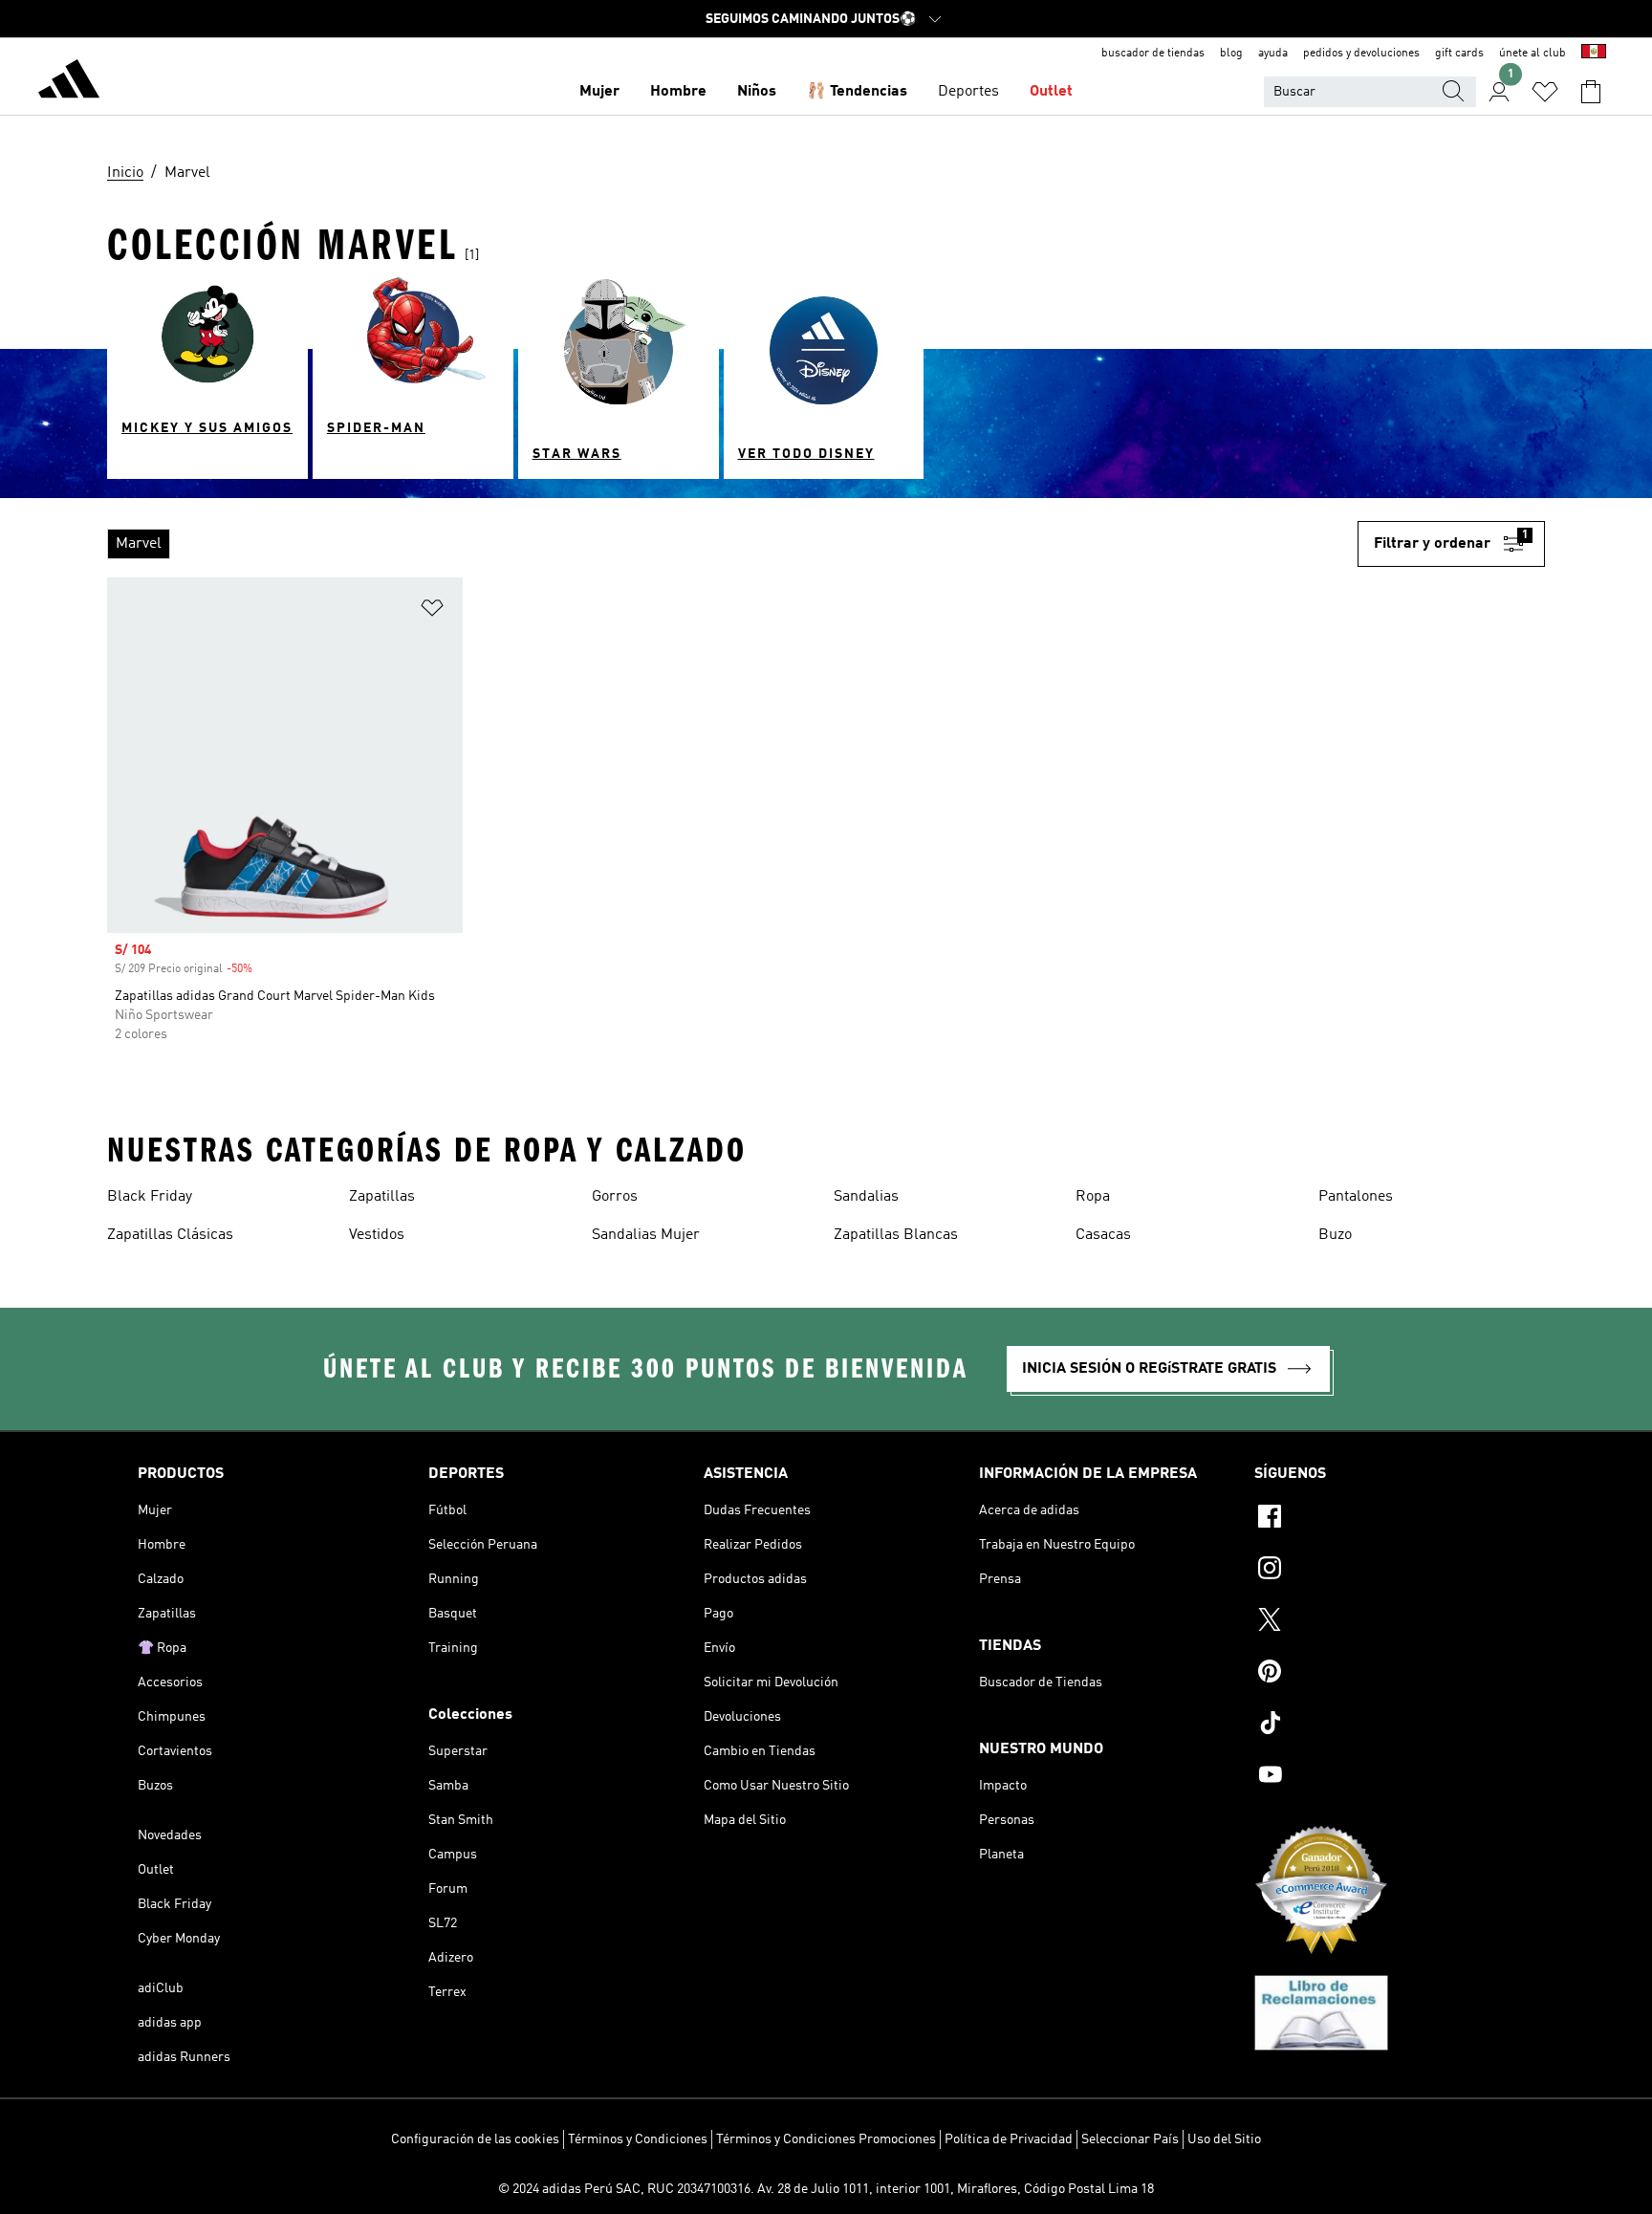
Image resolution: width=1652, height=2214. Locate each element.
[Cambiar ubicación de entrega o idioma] (1594, 54)
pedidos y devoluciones (1361, 54)
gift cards (1459, 54)
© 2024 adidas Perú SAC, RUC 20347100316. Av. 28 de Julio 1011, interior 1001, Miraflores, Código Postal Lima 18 (826, 2189)
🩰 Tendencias (857, 92)
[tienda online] (69, 82)
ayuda (1273, 54)
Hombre (678, 92)
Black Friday (150, 1197)
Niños (757, 92)
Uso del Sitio (1224, 2139)
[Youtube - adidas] (1384, 1777)
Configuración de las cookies (475, 2139)
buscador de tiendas (1153, 54)
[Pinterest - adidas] (1384, 1674)
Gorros (615, 1197)
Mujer (599, 92)
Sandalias (866, 1197)
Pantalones (1356, 1197)
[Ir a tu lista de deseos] (1545, 92)
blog (1231, 54)
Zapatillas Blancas (896, 1235)
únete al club (1532, 54)
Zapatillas (382, 1197)
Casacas (1103, 1235)
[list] (732, 544)
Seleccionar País (1130, 2139)
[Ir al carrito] (1591, 92)
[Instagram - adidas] (1384, 1571)
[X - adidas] (1384, 1622)
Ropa (1093, 1197)
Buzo (1335, 1235)
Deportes (968, 92)
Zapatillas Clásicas (170, 1235)
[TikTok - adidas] (1384, 1726)
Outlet (1051, 92)
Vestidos (377, 1235)
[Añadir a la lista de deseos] (432, 611)
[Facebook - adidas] (1384, 1519)
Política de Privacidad (1009, 2139)
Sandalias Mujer (646, 1235)
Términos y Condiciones (638, 2139)
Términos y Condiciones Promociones (826, 2139)
